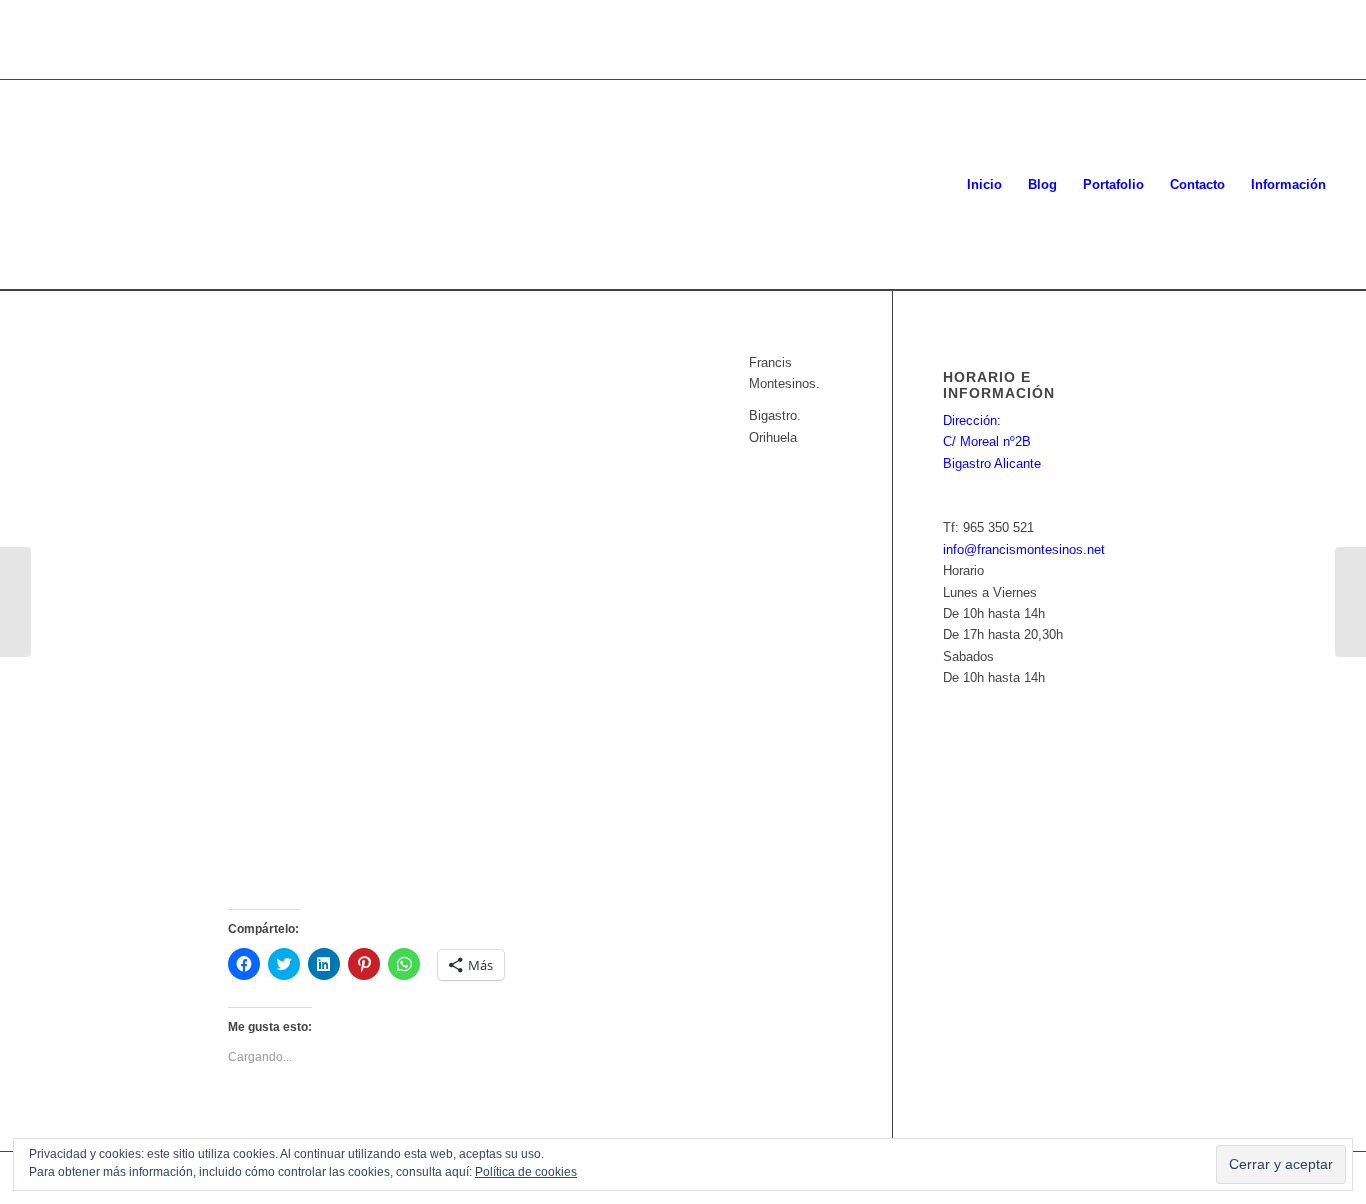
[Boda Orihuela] (1350, 602)
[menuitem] (984, 185)
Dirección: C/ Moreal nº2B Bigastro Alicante (992, 442)
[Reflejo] (15, 602)
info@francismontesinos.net (1024, 549)
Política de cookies (526, 1172)
